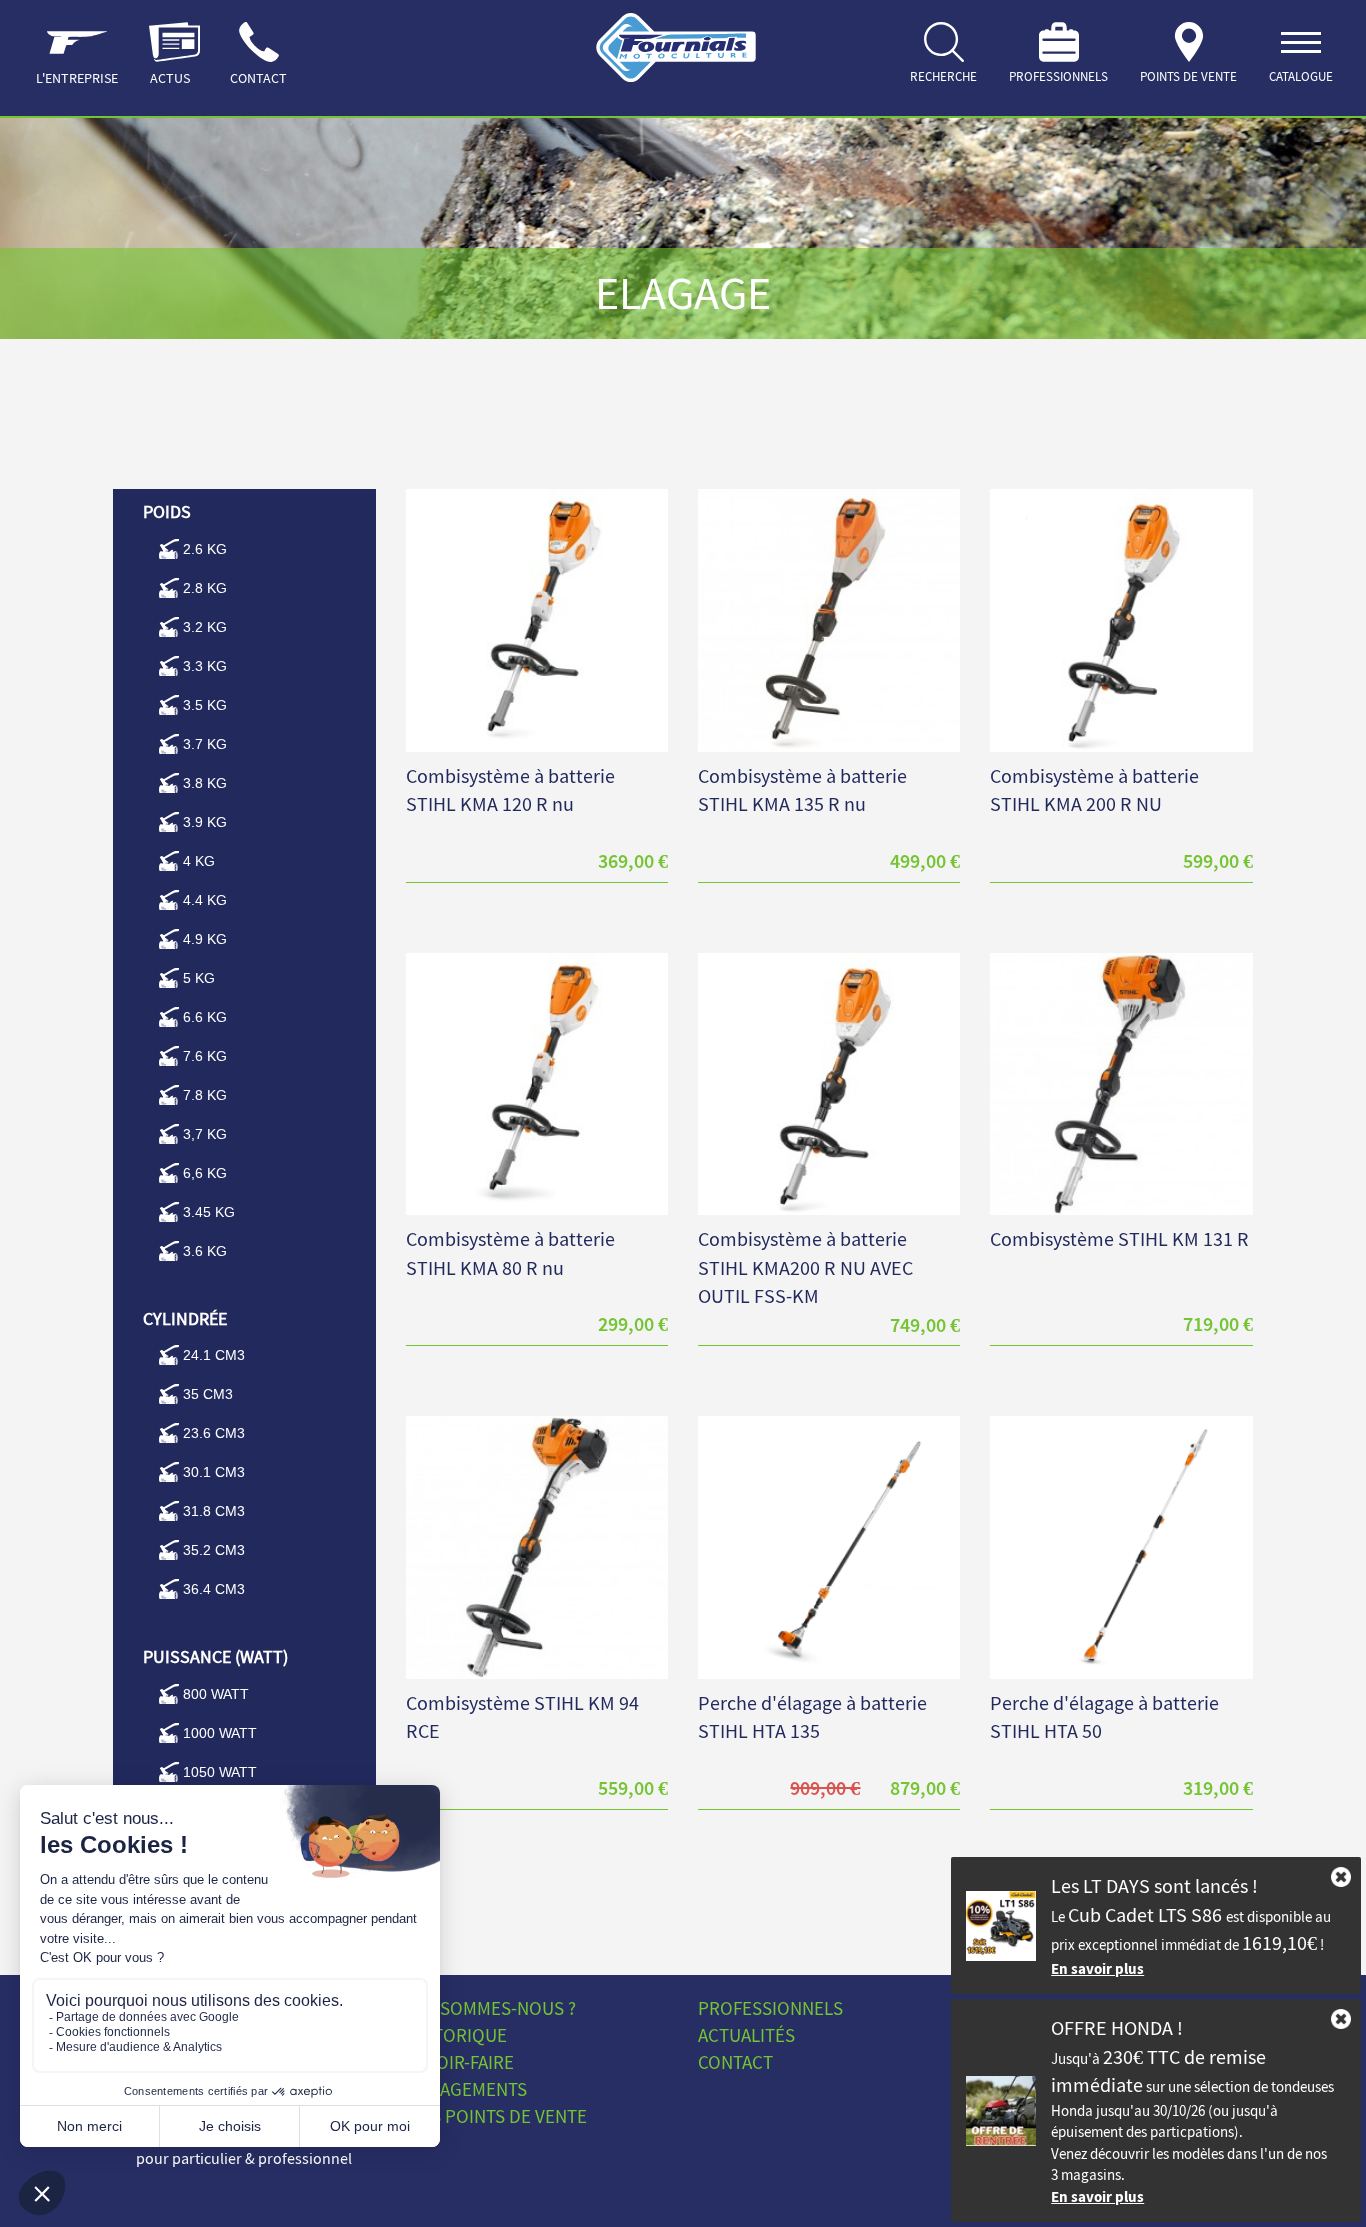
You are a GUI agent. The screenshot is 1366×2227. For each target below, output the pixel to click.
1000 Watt (220, 1733)
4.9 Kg (205, 939)
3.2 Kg (205, 627)
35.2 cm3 (214, 1550)
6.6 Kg (205, 1017)
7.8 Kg (205, 1095)
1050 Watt (220, 1772)
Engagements (466, 2089)
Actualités (746, 2035)
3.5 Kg (205, 705)
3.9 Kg (205, 822)
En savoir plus (1097, 1968)
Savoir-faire (460, 2062)
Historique (456, 2035)
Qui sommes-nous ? (491, 2008)
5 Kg (199, 978)
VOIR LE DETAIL (536, 594)
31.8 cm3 (214, 1511)
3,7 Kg (205, 1134)
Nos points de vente (496, 2116)
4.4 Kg (205, 900)
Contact (735, 2062)
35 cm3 (208, 1394)
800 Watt (216, 1694)
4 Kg (199, 861)
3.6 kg (205, 1251)
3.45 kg (209, 1212)
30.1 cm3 (214, 1472)
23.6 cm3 (214, 1433)
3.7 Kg (205, 744)
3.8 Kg (205, 783)
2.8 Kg (205, 588)
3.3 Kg (205, 666)
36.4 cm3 (214, 1589)
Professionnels (770, 2008)
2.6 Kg (205, 549)
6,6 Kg (205, 1173)
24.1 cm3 (214, 1355)
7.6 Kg (205, 1056)
